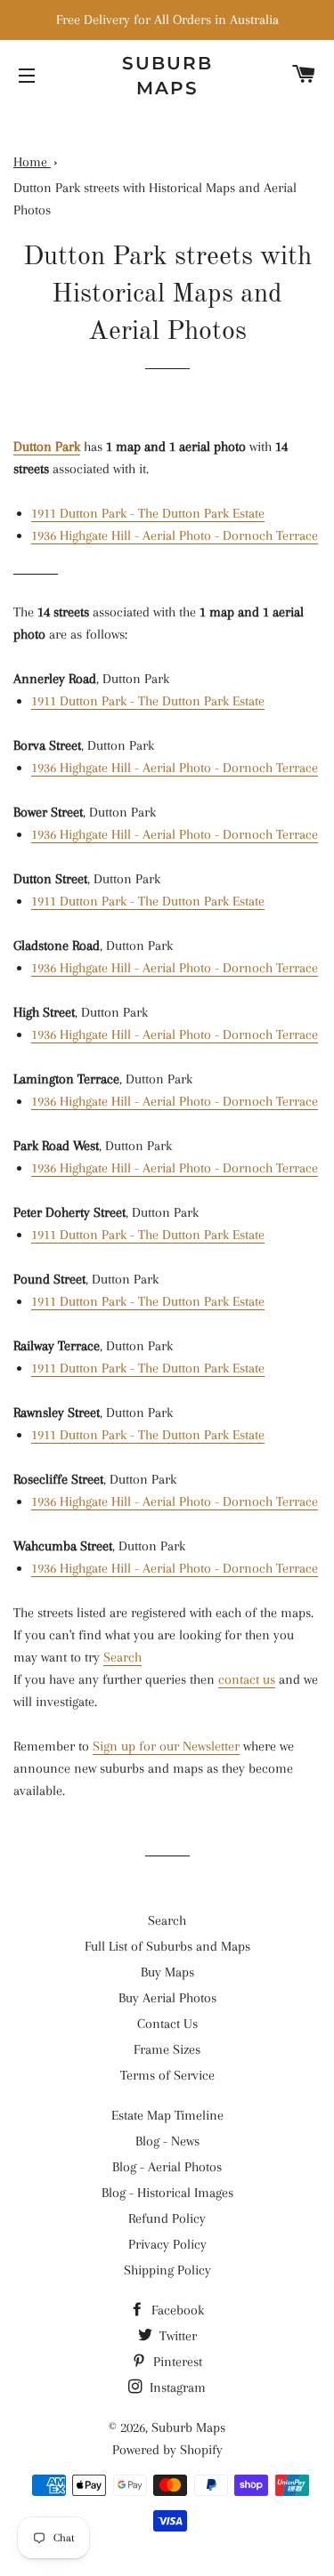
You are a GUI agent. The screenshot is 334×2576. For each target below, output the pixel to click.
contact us (247, 1679)
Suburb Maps (188, 2427)
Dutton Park (47, 447)
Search (122, 1657)
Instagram (176, 2387)
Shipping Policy (167, 2270)
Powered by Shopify (167, 2450)
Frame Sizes (167, 2049)
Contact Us (167, 2024)
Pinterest (176, 2362)
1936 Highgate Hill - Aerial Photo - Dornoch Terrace (175, 535)
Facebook (176, 2310)
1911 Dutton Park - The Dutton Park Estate (148, 513)
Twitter (176, 2336)
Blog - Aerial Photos (167, 2167)
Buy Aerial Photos (167, 1998)
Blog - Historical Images (167, 2193)
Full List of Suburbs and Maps (167, 1946)
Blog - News (167, 2141)
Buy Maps (167, 1972)
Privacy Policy (167, 2244)
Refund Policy (167, 2218)
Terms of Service (167, 2075)
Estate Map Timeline (167, 2115)
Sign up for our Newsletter (166, 1746)
